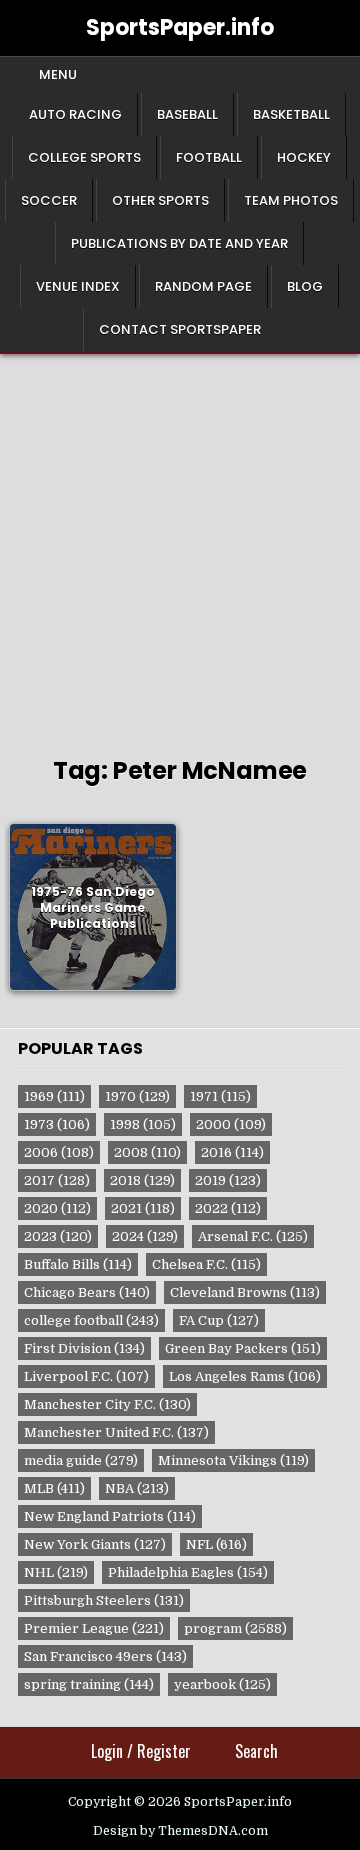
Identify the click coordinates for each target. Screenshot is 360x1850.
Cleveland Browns (245, 1292)
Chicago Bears (87, 1292)
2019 (228, 1180)
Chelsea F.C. (206, 1264)
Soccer (49, 200)
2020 (57, 1208)
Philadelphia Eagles (188, 1572)
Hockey (304, 157)
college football (91, 1320)
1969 (54, 1096)
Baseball (187, 114)
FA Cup (219, 1320)
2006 (59, 1152)
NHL (56, 1572)
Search (256, 1751)
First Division (84, 1348)
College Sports (84, 157)
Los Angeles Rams (245, 1376)
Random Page (203, 286)
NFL (216, 1544)
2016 (232, 1152)
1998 (143, 1124)
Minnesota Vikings (233, 1460)
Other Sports (160, 200)
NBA (137, 1488)
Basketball (291, 114)
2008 (147, 1152)
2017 (57, 1180)
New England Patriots (110, 1516)
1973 (57, 1124)
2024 (145, 1236)
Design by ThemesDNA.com (180, 1831)
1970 (137, 1096)
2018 (142, 1180)
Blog (305, 286)
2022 (228, 1208)
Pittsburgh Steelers (104, 1600)
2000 (231, 1124)
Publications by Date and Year (179, 243)
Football (209, 157)
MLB (54, 1488)
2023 (58, 1236)
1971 (220, 1096)
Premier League (94, 1628)
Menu (58, 74)
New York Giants (95, 1544)
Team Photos (291, 200)
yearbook (222, 1684)
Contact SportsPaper (180, 329)
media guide (81, 1460)
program (235, 1628)
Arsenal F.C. (253, 1236)
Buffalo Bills (78, 1264)
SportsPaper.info (180, 27)
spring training (89, 1684)
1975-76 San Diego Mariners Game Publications (93, 907)
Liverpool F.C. (86, 1376)
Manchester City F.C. (107, 1404)
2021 (143, 1208)
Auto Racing (75, 114)
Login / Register (141, 1751)
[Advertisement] (180, 544)
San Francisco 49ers (105, 1656)
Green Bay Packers (243, 1348)
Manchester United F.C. (116, 1432)
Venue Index (78, 286)
